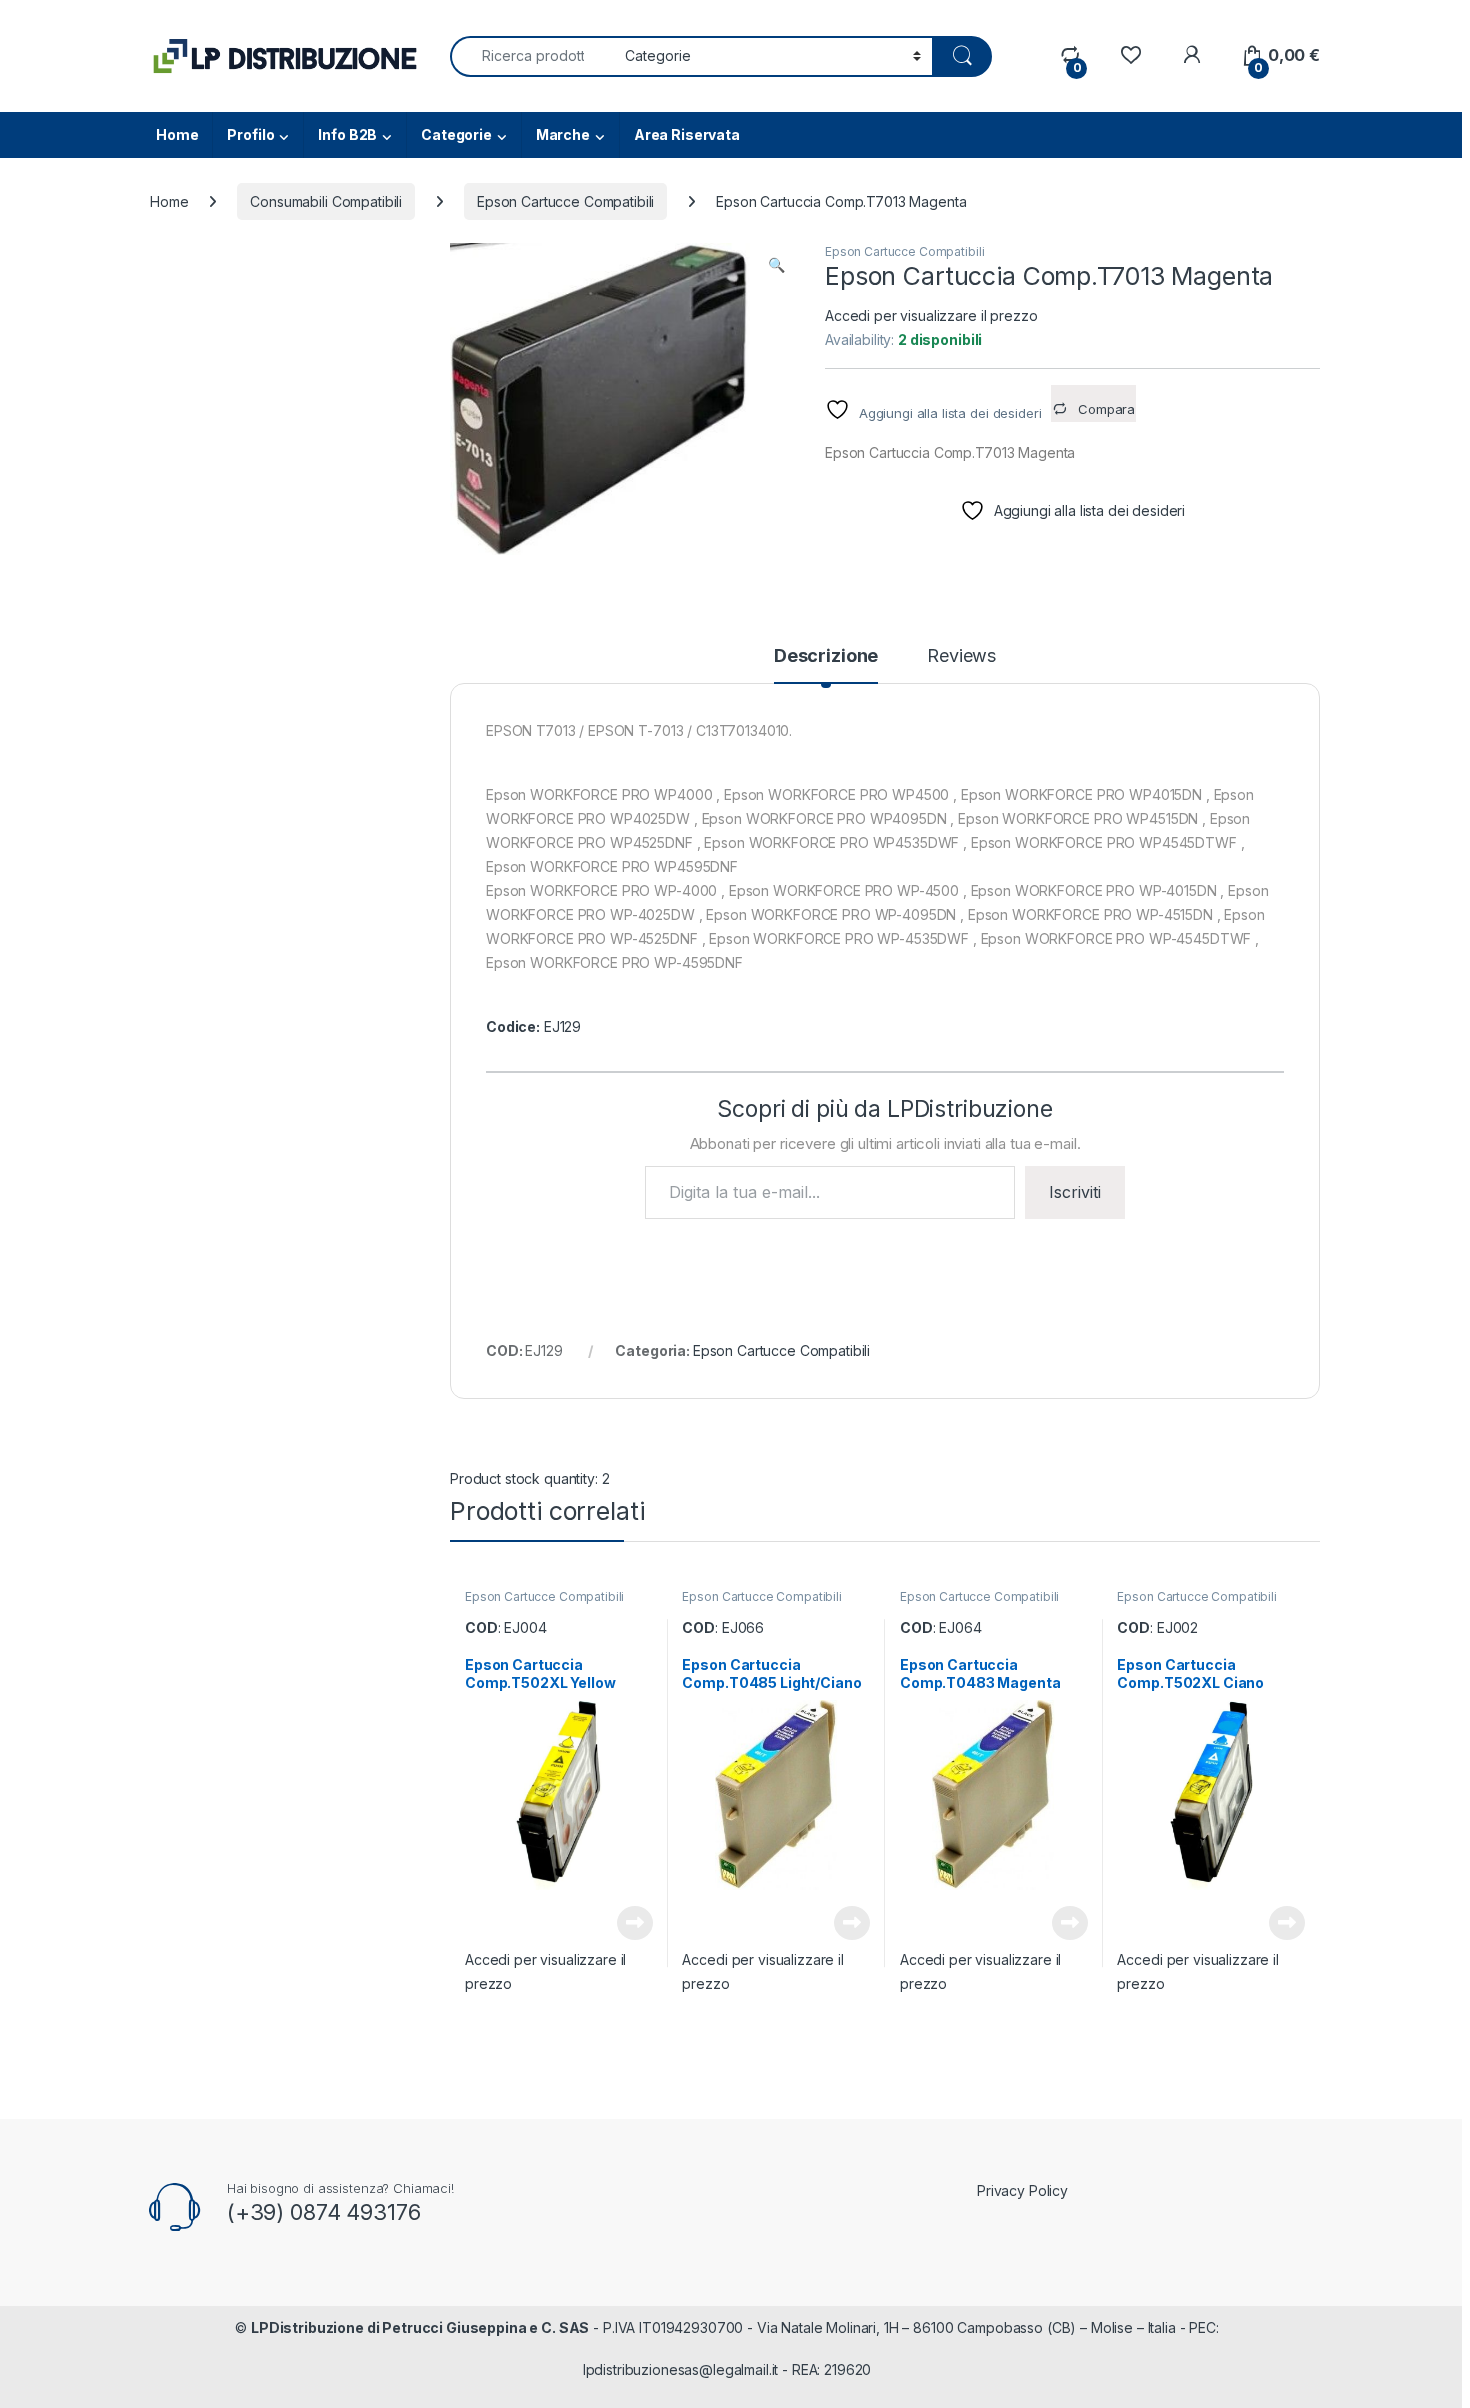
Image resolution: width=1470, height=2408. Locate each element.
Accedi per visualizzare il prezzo (931, 315)
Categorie (456, 134)
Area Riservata (687, 134)
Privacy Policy (1022, 2190)
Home (177, 134)
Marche (563, 134)
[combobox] (532, 56)
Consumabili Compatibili (326, 201)
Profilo (250, 134)
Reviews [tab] (961, 656)
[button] (776, 265)
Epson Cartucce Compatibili (565, 201)
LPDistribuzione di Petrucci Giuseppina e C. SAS (420, 2327)
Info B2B (347, 134)
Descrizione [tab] (826, 656)
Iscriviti (1075, 1192)
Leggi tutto (634, 1923)
